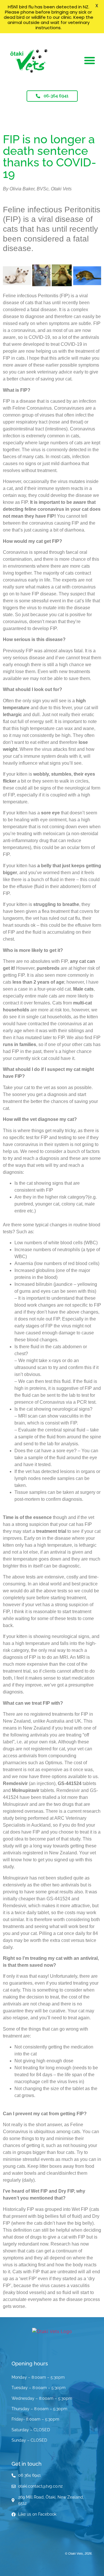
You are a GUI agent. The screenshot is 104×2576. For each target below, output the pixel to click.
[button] (90, 60)
